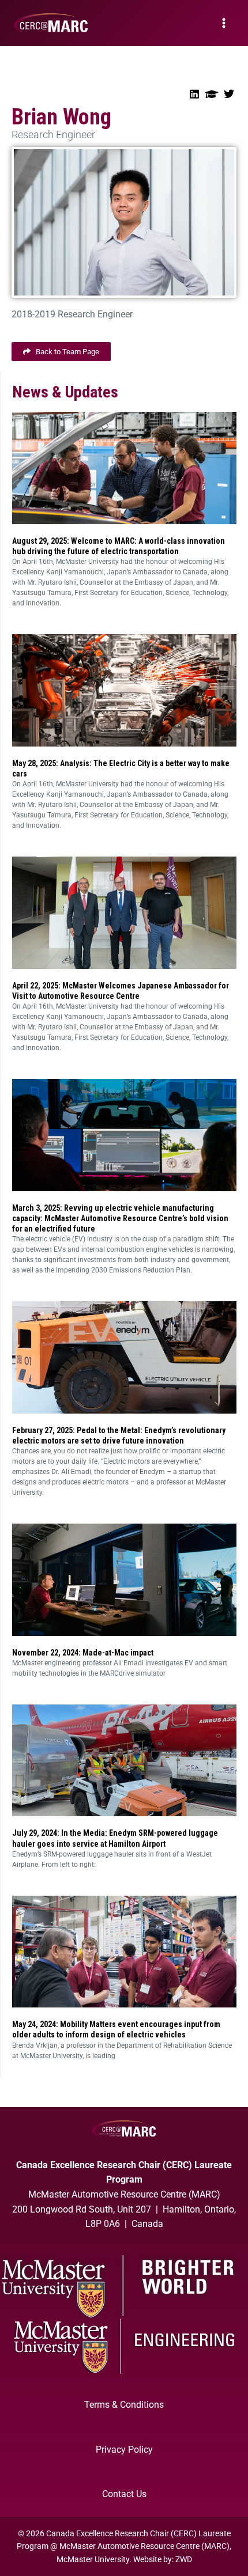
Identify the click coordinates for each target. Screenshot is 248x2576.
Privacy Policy (124, 2450)
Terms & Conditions (124, 2405)
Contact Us (124, 2494)
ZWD (184, 2559)
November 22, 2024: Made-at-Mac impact (83, 1653)
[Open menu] (223, 23)
